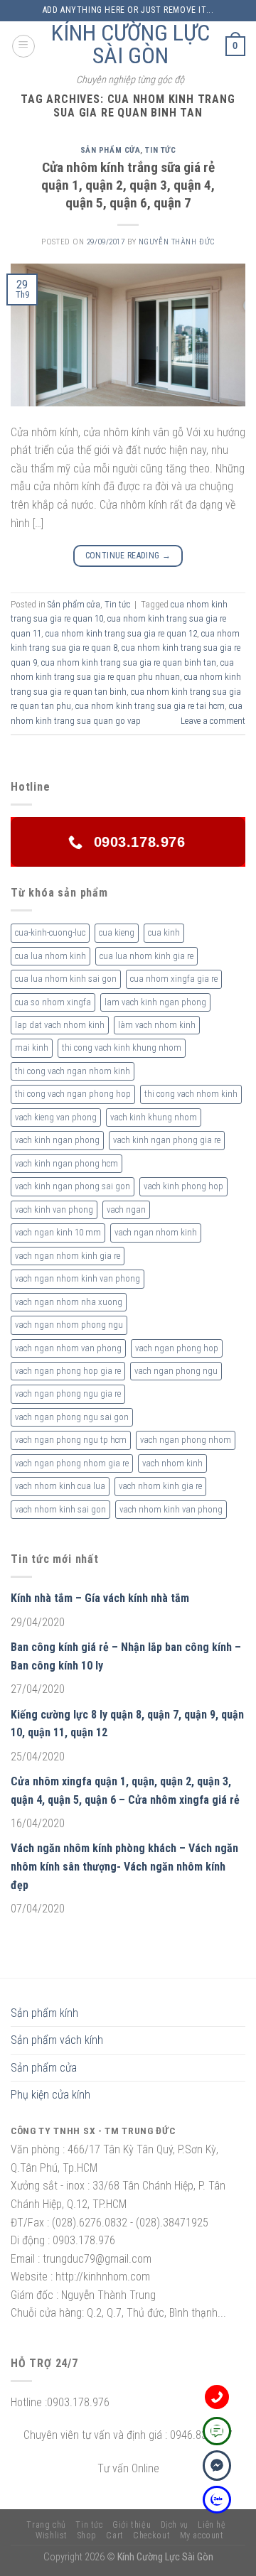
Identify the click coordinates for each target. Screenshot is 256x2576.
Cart (114, 2536)
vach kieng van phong (56, 1117)
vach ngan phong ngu (176, 1371)
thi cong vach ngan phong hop (73, 1094)
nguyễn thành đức (177, 242)
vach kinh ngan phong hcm (66, 1163)
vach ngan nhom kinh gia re (68, 1256)
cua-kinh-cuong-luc (50, 932)
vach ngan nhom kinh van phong (78, 1278)
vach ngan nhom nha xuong (69, 1302)
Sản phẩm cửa (111, 150)
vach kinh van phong (54, 1209)
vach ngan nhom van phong (68, 1348)
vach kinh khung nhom (154, 1117)
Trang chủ (46, 2525)
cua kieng (117, 932)
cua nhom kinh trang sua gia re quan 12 (121, 633)
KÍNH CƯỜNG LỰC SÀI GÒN (130, 44)
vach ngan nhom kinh (156, 1232)
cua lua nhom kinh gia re (146, 956)
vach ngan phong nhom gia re (72, 1463)
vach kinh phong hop (183, 1186)
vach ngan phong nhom (186, 1440)
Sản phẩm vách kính (57, 2040)
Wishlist (52, 2536)
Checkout (151, 2536)
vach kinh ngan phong (57, 1140)
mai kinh (32, 1048)
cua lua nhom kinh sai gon (66, 979)
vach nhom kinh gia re (160, 1486)
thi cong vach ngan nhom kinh (73, 1071)
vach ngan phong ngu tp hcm (71, 1440)
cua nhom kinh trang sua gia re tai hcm (150, 706)
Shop (87, 2536)
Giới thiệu (132, 2525)
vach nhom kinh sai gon (60, 1509)
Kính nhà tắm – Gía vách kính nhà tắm (100, 1598)
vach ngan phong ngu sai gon (72, 1417)
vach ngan (126, 1209)
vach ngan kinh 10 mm (58, 1232)
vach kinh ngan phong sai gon (73, 1186)
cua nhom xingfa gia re (174, 979)
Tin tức (160, 150)
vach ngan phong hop (177, 1348)
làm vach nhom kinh (157, 1025)
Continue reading (128, 556)
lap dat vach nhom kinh (60, 1025)
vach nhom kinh (172, 1463)
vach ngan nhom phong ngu (69, 1325)
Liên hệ (212, 2525)
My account (202, 2536)
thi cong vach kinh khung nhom (122, 1048)
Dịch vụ (175, 2525)
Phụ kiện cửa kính (50, 2095)
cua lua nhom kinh (50, 956)
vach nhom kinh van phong (171, 1509)
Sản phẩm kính (44, 2013)
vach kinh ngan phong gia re (167, 1140)
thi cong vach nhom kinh (191, 1094)
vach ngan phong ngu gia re (68, 1393)
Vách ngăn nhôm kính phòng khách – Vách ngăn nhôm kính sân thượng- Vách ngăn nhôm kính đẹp (124, 1866)
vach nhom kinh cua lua (60, 1486)
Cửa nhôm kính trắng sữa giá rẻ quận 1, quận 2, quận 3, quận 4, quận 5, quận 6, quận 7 (128, 185)
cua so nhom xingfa (53, 1002)
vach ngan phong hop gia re (68, 1371)
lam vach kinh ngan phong (155, 1002)
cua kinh (164, 932)
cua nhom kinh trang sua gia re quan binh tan (129, 662)
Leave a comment (213, 721)
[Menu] (23, 46)
